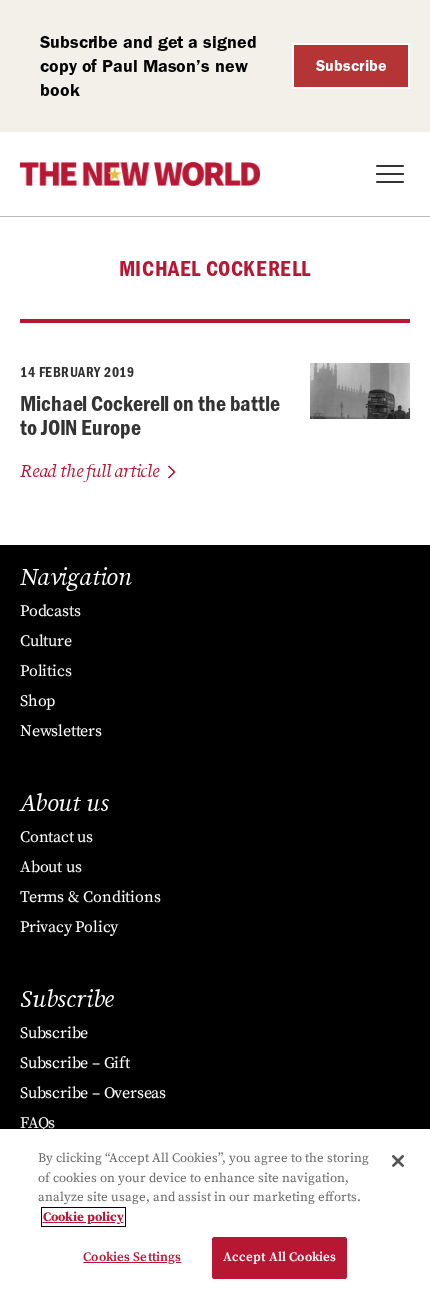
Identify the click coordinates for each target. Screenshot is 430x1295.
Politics (45, 671)
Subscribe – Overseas (93, 1093)
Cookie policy (83, 1217)
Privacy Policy (69, 927)
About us (50, 867)
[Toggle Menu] (390, 174)
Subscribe (351, 65)
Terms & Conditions (90, 897)
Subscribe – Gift (75, 1063)
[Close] (398, 1161)
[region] (215, 1212)
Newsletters (61, 731)
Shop (37, 701)
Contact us (56, 837)
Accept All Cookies (279, 1257)
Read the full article (89, 471)
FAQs (37, 1123)
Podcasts (50, 611)
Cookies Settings (132, 1257)
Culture (46, 641)
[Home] (140, 174)
